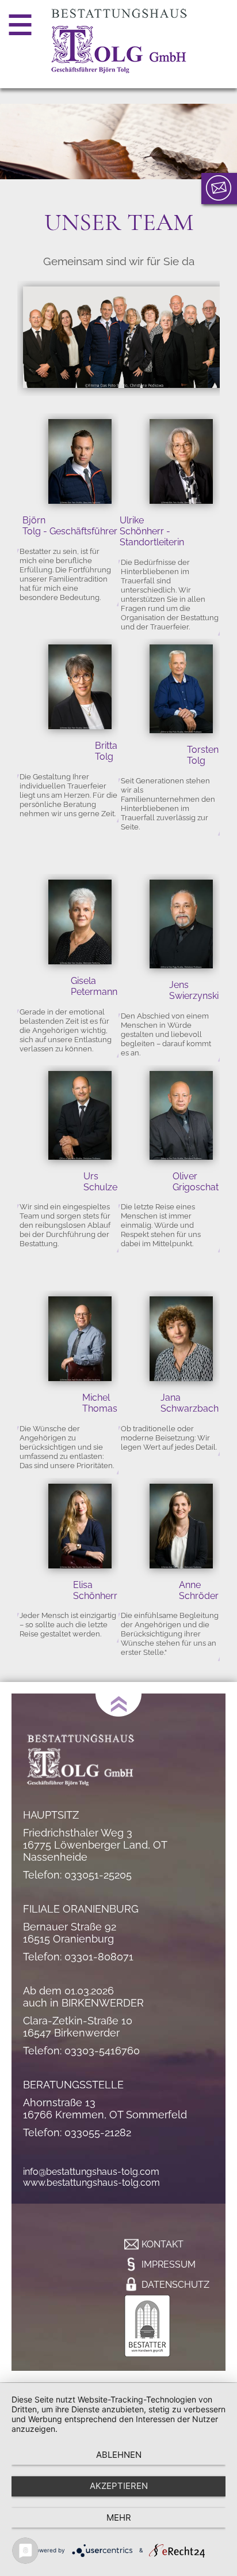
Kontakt (163, 2244)
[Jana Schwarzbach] (181, 1340)
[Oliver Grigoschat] (181, 1117)
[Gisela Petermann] (80, 923)
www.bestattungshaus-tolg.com (91, 2183)
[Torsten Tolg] (181, 690)
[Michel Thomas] (80, 1340)
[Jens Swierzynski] (181, 925)
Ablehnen (119, 2455)
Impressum (169, 2264)
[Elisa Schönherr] (80, 1527)
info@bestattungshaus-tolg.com (91, 2172)
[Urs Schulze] (80, 1117)
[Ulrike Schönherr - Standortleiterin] (181, 463)
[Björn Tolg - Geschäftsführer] (80, 463)
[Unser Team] (124, 390)
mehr (119, 2517)
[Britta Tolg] (80, 688)
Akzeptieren (119, 2486)
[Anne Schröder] (181, 1527)
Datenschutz (175, 2285)
